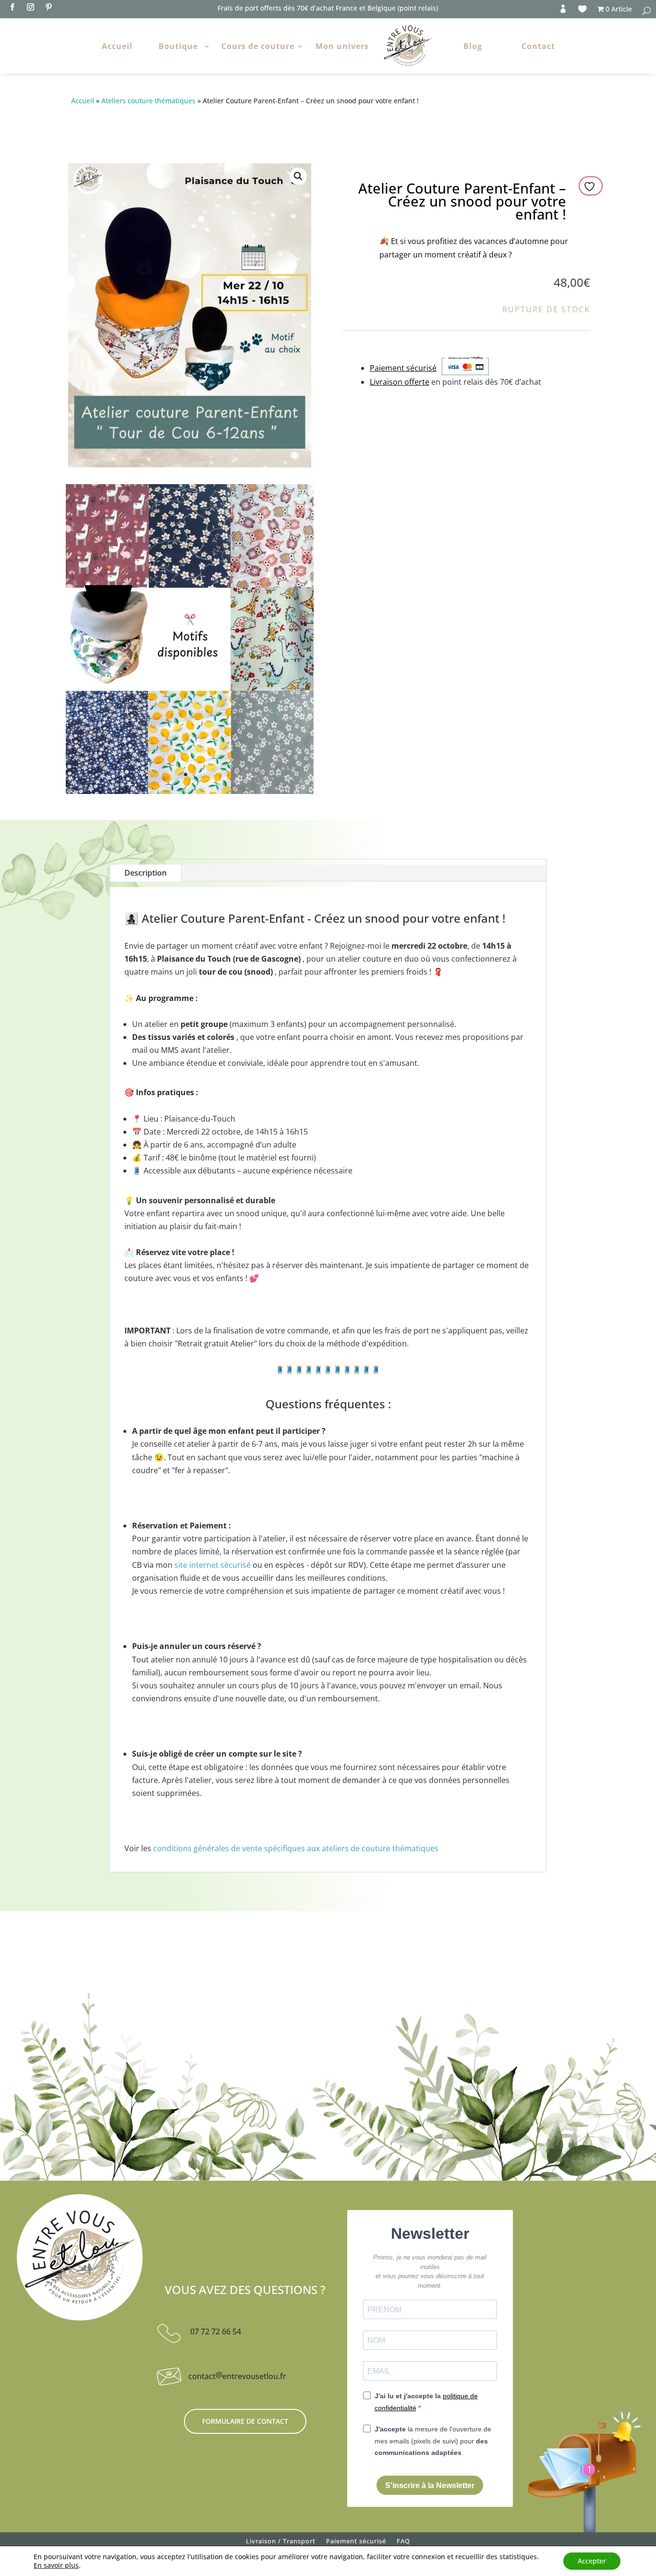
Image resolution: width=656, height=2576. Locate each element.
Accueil (117, 46)
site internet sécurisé (213, 1565)
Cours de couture (258, 46)
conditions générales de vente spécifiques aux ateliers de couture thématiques (296, 1848)
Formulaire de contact (245, 2421)
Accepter (592, 2561)
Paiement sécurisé (356, 2543)
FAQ (403, 2543)
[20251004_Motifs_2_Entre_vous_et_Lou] (190, 791)
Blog (473, 46)
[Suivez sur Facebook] (12, 7)
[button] (298, 176)
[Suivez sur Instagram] (30, 7)
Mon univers (342, 46)
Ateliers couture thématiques (148, 101)
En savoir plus (56, 2565)
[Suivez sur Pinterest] (49, 7)
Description (146, 873)
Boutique (178, 46)
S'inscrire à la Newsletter (430, 2485)
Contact (538, 46)
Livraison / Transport (281, 2543)
